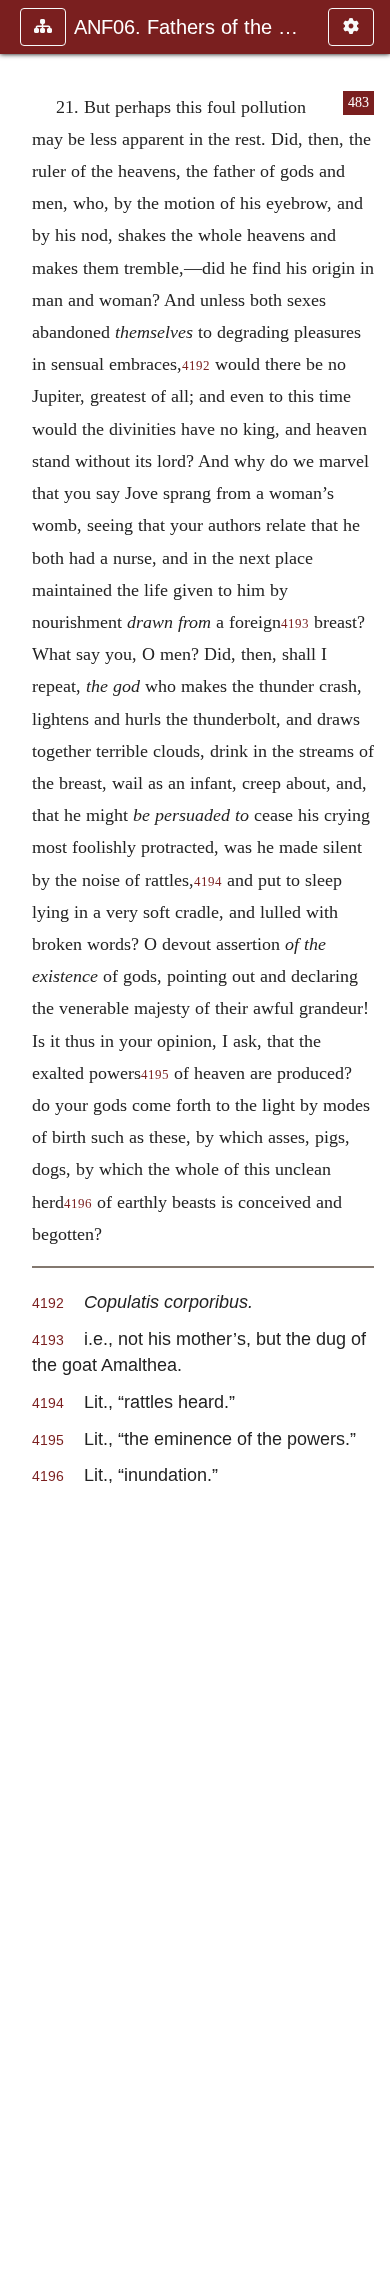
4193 (295, 624)
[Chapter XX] (23, 1137)
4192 (196, 366)
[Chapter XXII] (367, 1137)
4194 (208, 882)
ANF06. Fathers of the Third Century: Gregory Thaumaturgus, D (191, 27)
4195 (155, 1075)
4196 (78, 1204)
